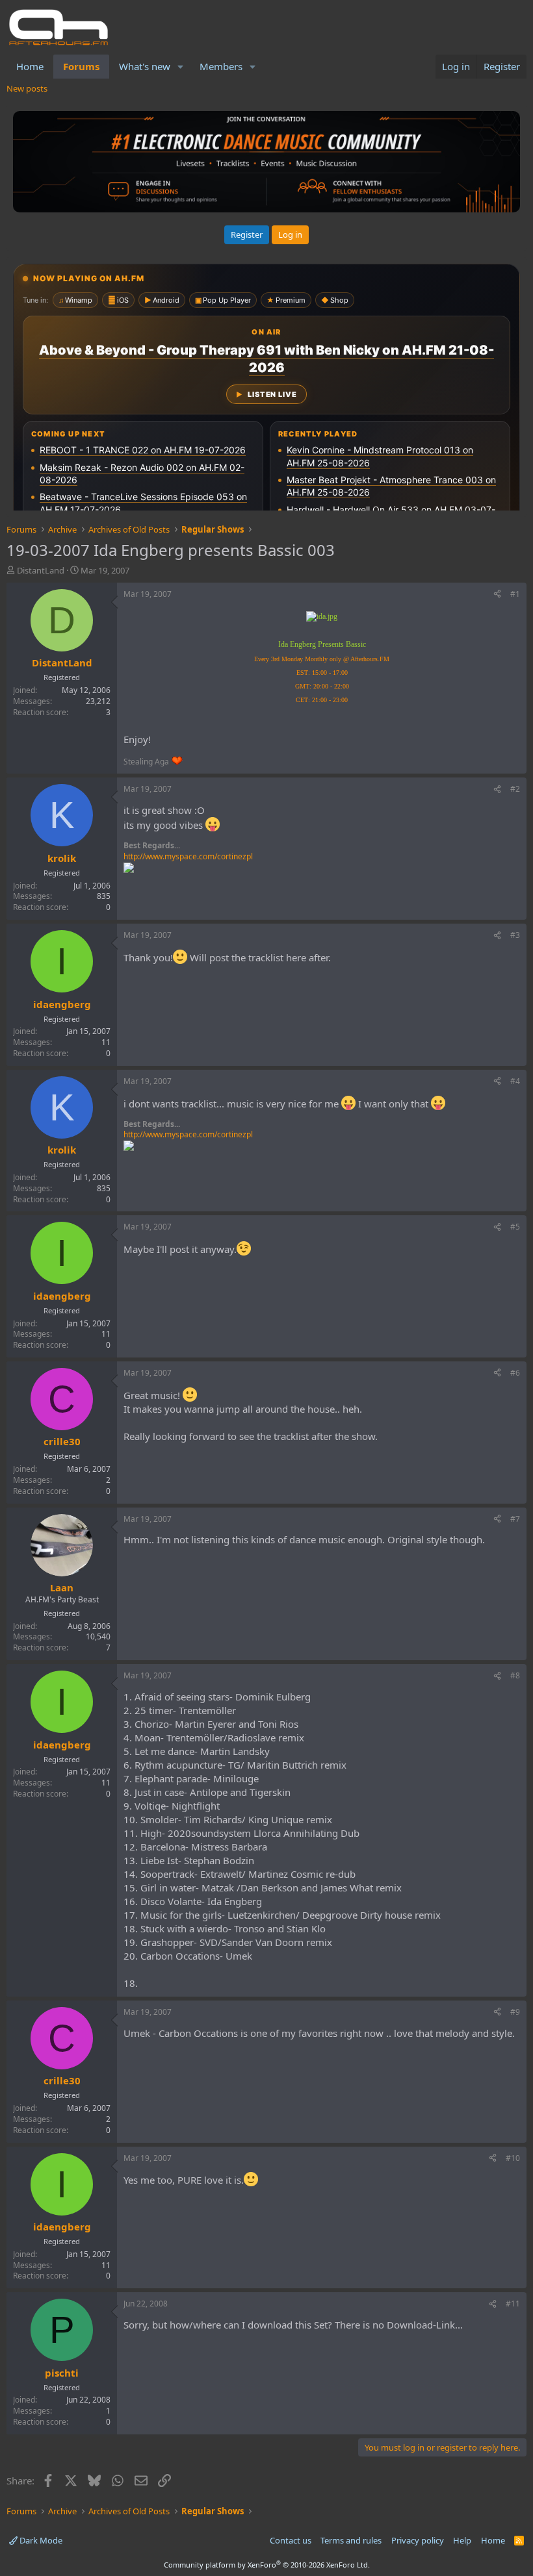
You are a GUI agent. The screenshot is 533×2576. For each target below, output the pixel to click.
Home (30, 66)
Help (462, 2540)
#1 (515, 594)
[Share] (497, 595)
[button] (181, 67)
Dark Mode (40, 2540)
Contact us (291, 2540)
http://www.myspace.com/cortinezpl (188, 856)
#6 (515, 1373)
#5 (515, 1227)
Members (221, 66)
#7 (515, 1519)
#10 (513, 2158)
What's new (145, 66)
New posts (27, 88)
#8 (515, 1675)
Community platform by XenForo (267, 2565)
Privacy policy (418, 2540)
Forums (81, 66)
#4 (515, 1081)
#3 (515, 935)
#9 (515, 2012)
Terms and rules (351, 2540)
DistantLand (41, 570)
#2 (515, 789)
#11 (513, 2304)
